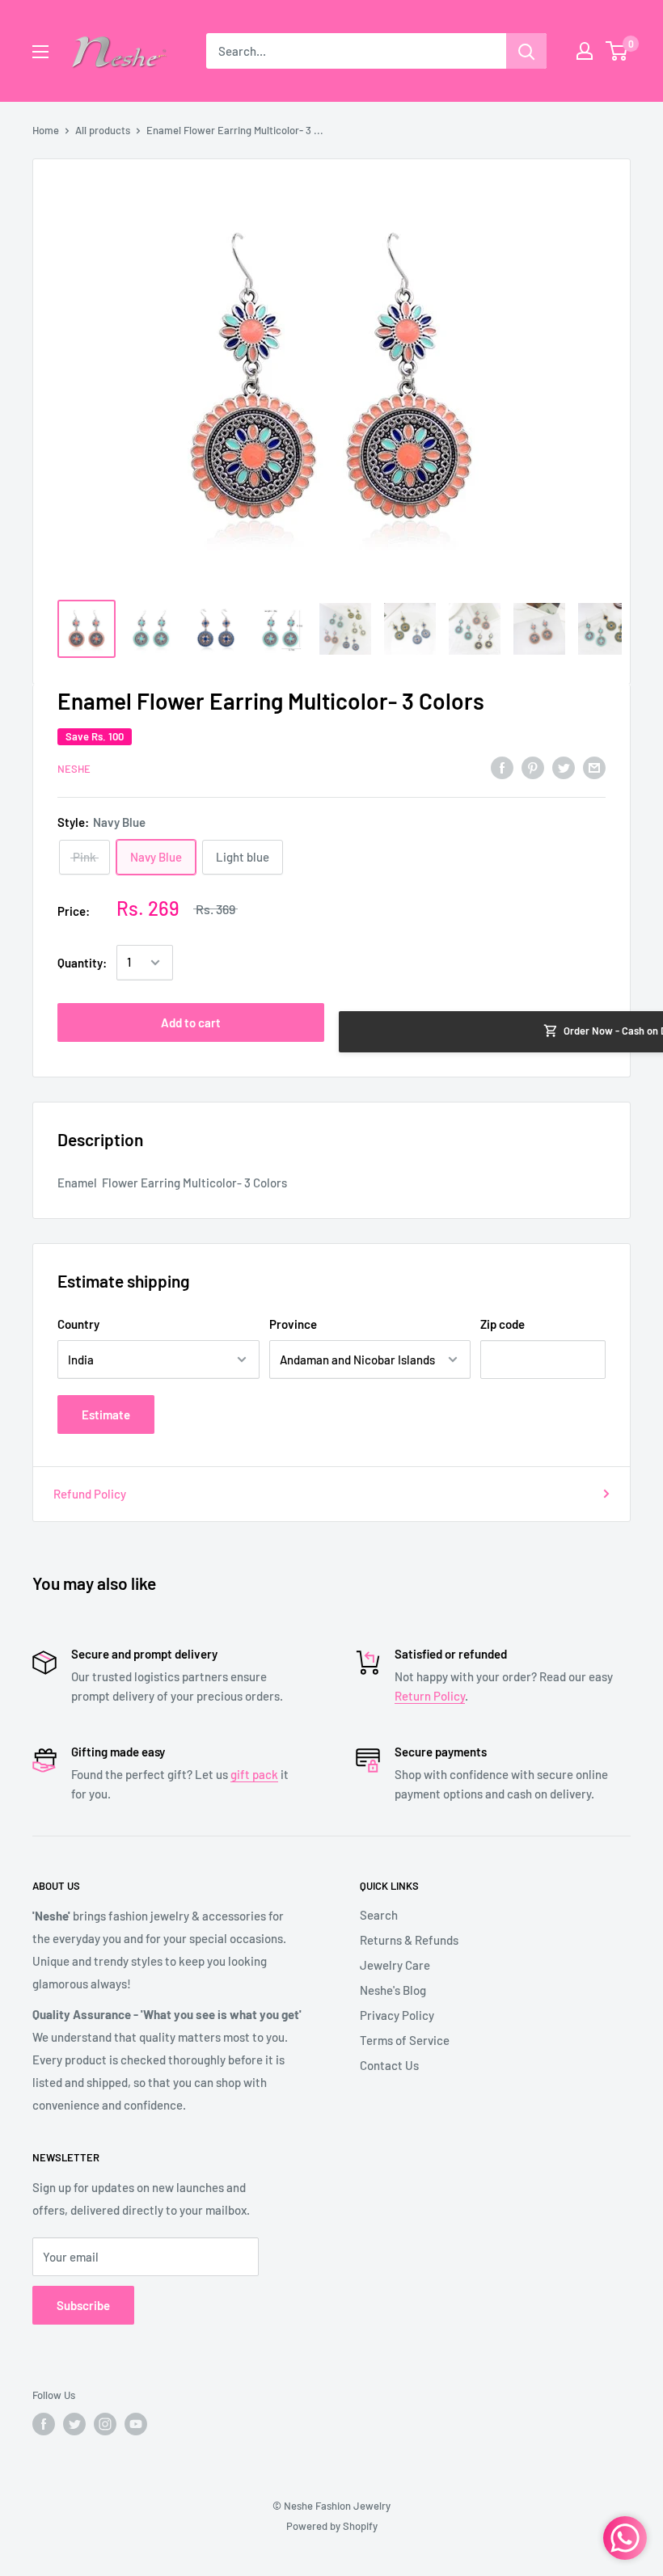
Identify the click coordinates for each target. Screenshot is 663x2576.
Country (78, 1324)
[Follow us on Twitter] (74, 2424)
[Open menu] (40, 52)
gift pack (254, 1774)
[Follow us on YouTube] (136, 2424)
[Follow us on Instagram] (105, 2424)
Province (293, 1324)
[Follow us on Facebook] (44, 2424)
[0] (617, 51)
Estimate (106, 1414)
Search (379, 1915)
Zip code (503, 1324)
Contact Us (389, 2065)
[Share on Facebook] (502, 766)
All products (103, 130)
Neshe (74, 769)
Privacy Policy (397, 2015)
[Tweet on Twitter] (564, 766)
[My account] (585, 51)
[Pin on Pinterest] (533, 766)
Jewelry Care (395, 1965)
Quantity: (82, 963)
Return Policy (430, 1696)
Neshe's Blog (393, 1990)
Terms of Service (405, 2040)
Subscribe (83, 2305)
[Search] (526, 51)
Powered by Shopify (332, 2526)
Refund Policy (90, 1494)
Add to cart (191, 1022)
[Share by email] (594, 766)
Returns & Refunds (409, 1940)
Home (46, 130)
